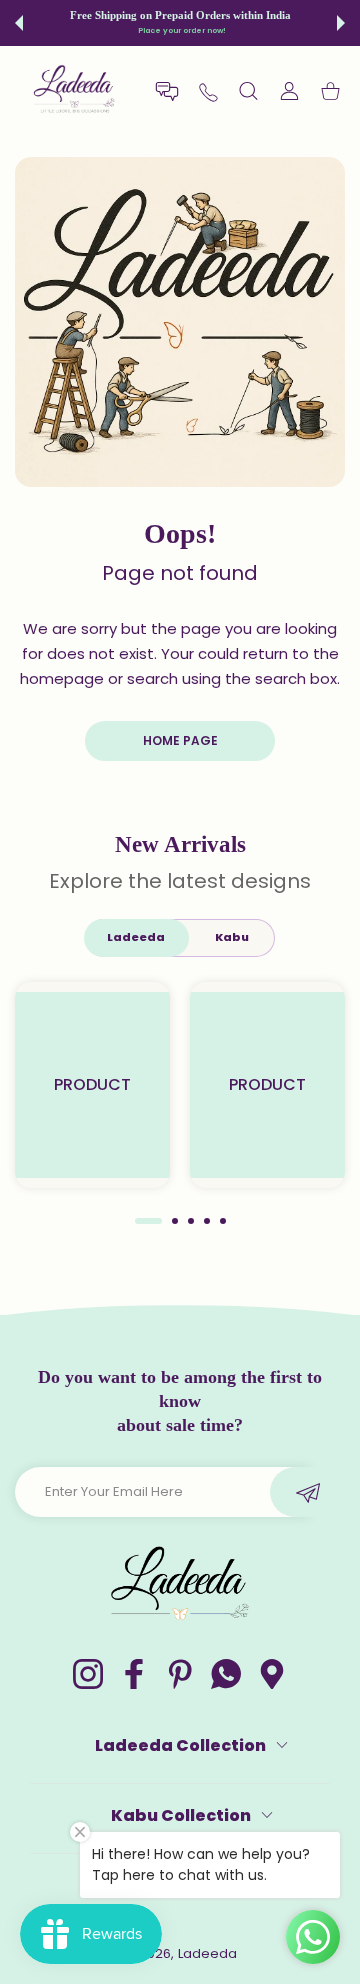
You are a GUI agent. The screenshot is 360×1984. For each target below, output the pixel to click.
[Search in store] (248, 91)
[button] (19, 23)
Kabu (232, 937)
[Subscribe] (307, 1492)
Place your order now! (182, 30)
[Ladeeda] (75, 91)
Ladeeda (136, 937)
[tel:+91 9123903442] (208, 91)
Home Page (180, 740)
